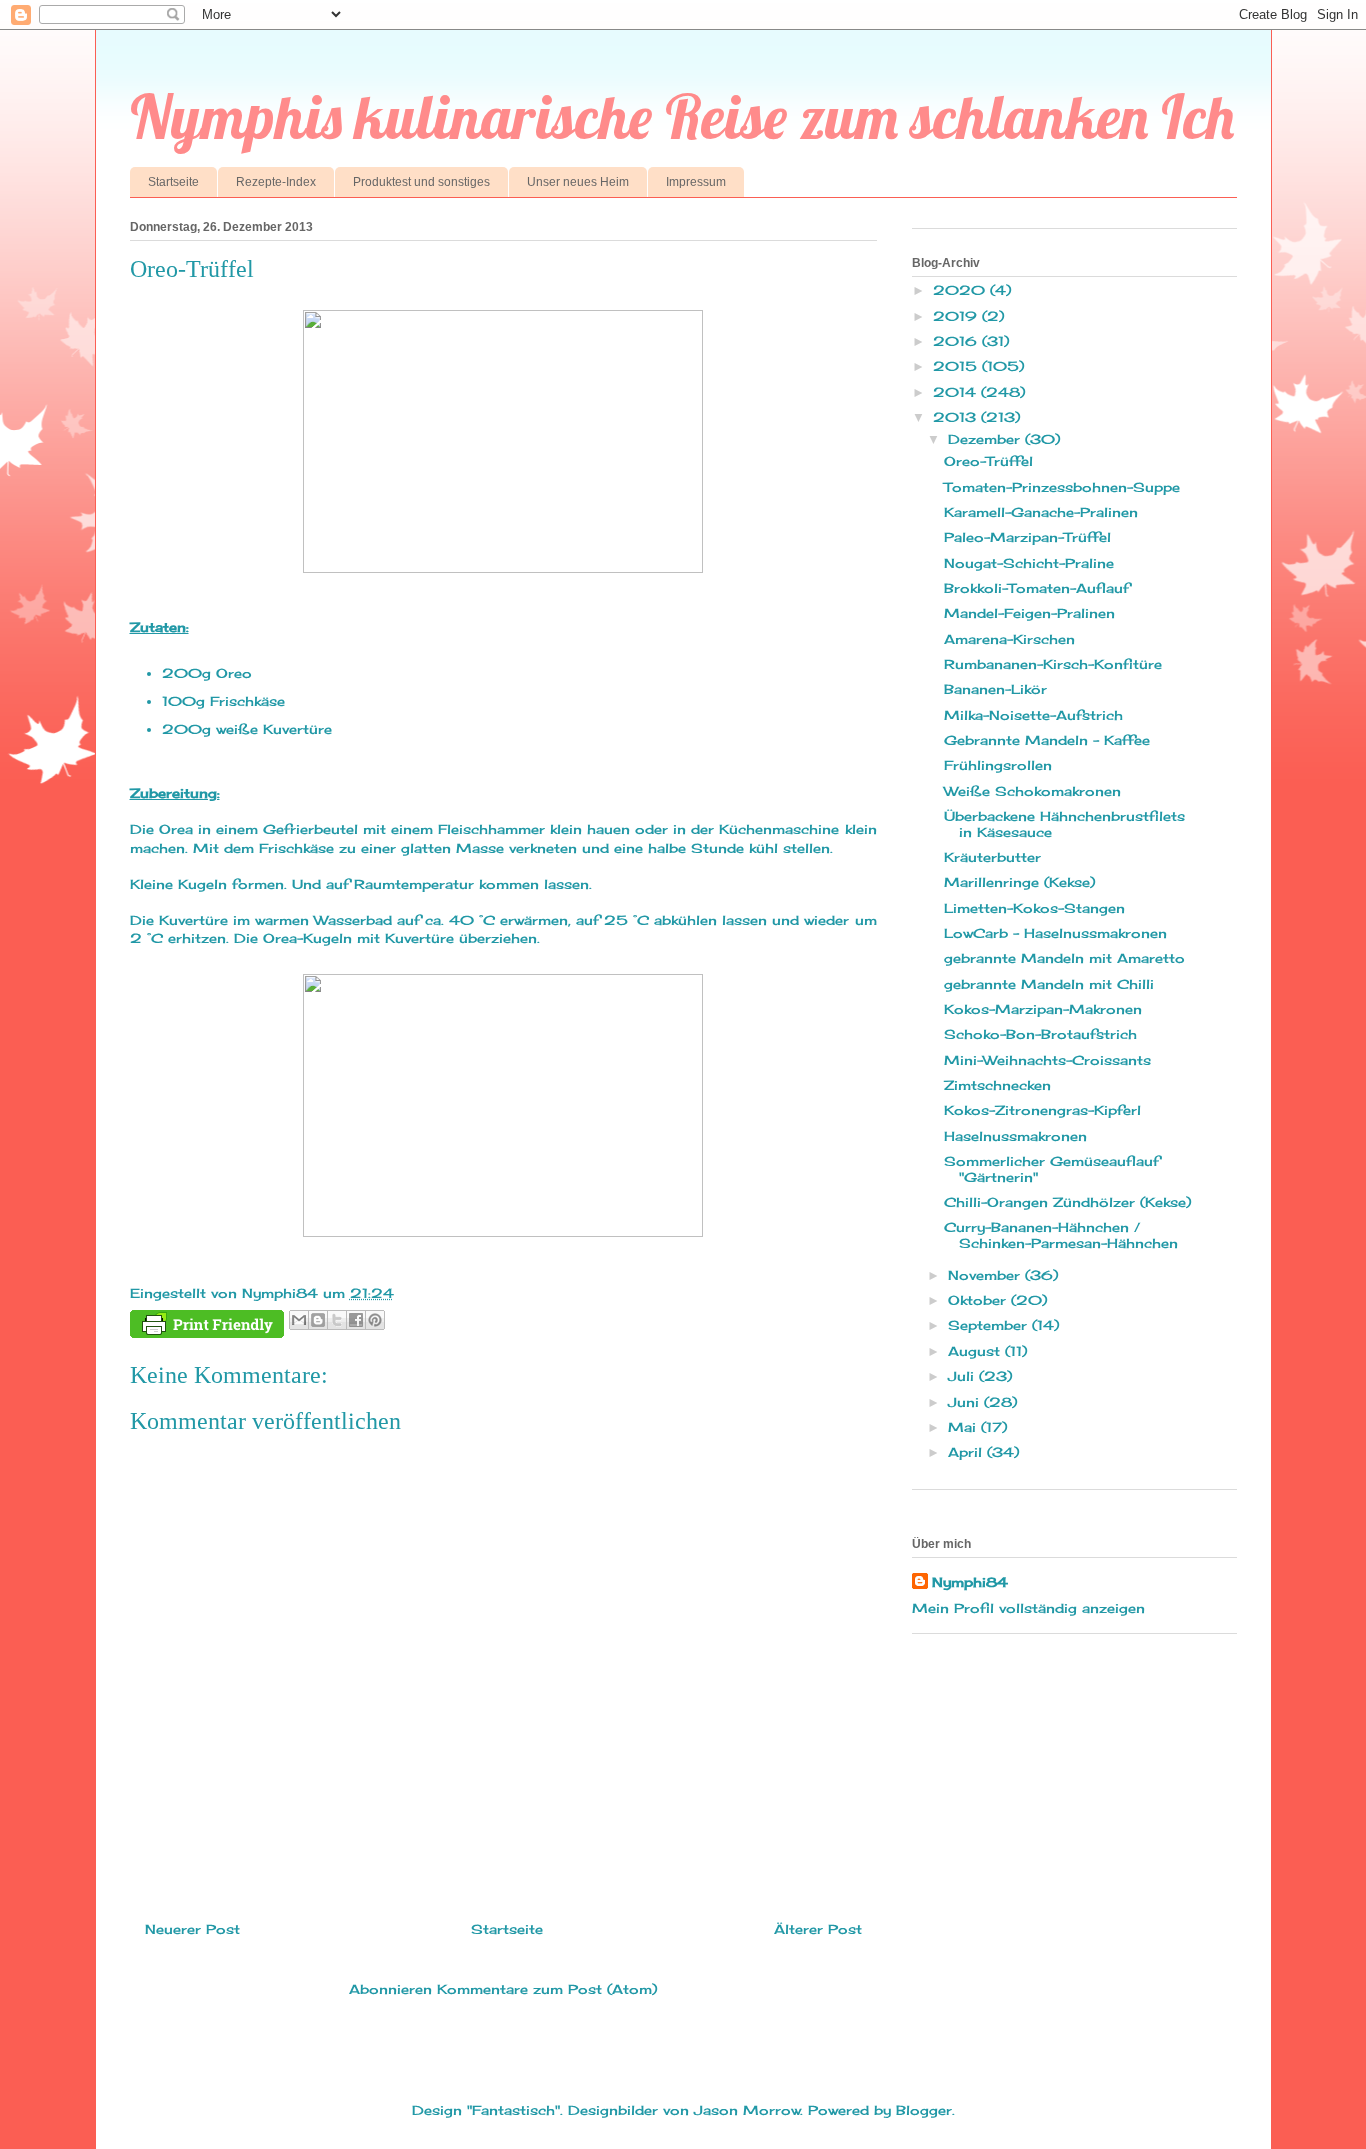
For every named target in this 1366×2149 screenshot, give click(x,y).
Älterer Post (818, 1929)
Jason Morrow (747, 2110)
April (967, 1452)
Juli (963, 1376)
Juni (966, 1402)
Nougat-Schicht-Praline (1029, 563)
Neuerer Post (192, 1929)
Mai (964, 1427)
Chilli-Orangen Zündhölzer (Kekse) (1067, 1202)
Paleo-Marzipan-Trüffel (1027, 537)
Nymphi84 (970, 1582)
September (990, 1325)
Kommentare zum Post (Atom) (547, 1989)
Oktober (979, 1300)
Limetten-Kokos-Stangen (1034, 908)
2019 (957, 316)
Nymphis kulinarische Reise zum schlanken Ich (682, 116)
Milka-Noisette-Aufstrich (1033, 715)
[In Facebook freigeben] (356, 1320)
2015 (957, 366)
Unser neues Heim (578, 182)
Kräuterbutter (992, 857)
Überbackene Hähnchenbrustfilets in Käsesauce (1064, 824)
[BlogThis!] (318, 1320)
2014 (957, 392)
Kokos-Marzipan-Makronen (1043, 1009)
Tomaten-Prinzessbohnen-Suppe (1062, 487)
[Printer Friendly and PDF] (207, 1327)
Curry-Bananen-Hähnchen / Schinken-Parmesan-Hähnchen (1061, 1235)
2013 (957, 417)
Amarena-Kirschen (1009, 639)
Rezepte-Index (276, 182)
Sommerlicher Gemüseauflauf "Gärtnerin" (1051, 1169)
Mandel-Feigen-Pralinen (1029, 613)
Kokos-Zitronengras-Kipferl (1042, 1110)
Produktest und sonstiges (421, 182)
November (986, 1275)
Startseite (173, 182)
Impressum (696, 182)
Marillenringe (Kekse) (1019, 882)
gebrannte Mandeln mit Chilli (1049, 984)
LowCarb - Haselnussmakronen (1055, 933)
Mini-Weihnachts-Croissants (1047, 1060)
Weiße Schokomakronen (1032, 791)
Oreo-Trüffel (988, 461)
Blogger (924, 2110)
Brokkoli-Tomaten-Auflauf (1036, 588)
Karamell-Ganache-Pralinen (1041, 512)
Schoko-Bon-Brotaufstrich (1040, 1034)
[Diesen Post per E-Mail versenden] (299, 1320)
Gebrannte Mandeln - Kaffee (1047, 740)
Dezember (986, 439)
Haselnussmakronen (1015, 1136)
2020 (961, 290)
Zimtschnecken (997, 1085)
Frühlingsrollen (998, 765)
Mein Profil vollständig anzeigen (1028, 1608)
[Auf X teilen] (337, 1320)
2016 (957, 341)
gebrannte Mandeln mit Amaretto (1064, 958)
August (976, 1351)
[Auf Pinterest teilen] (375, 1320)
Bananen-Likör (995, 689)
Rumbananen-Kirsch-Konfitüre (1053, 664)
